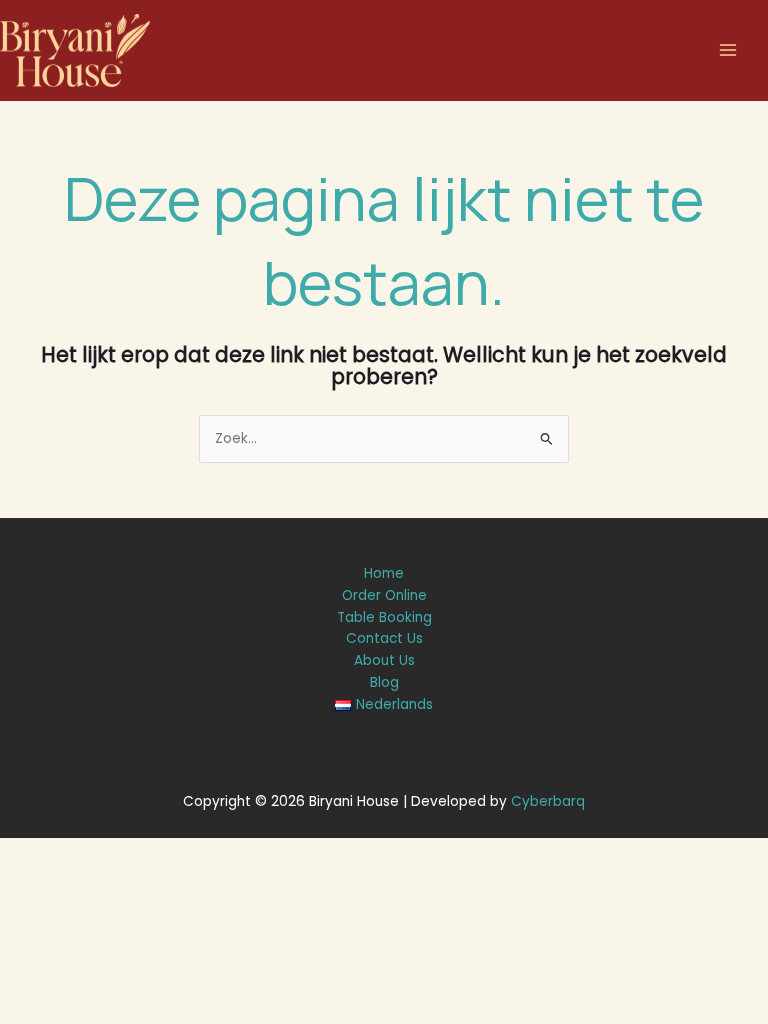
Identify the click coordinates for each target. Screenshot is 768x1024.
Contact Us (384, 638)
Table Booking (384, 617)
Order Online (384, 595)
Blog (384, 682)
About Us (384, 660)
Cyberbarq (548, 801)
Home (384, 573)
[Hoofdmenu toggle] (728, 50)
